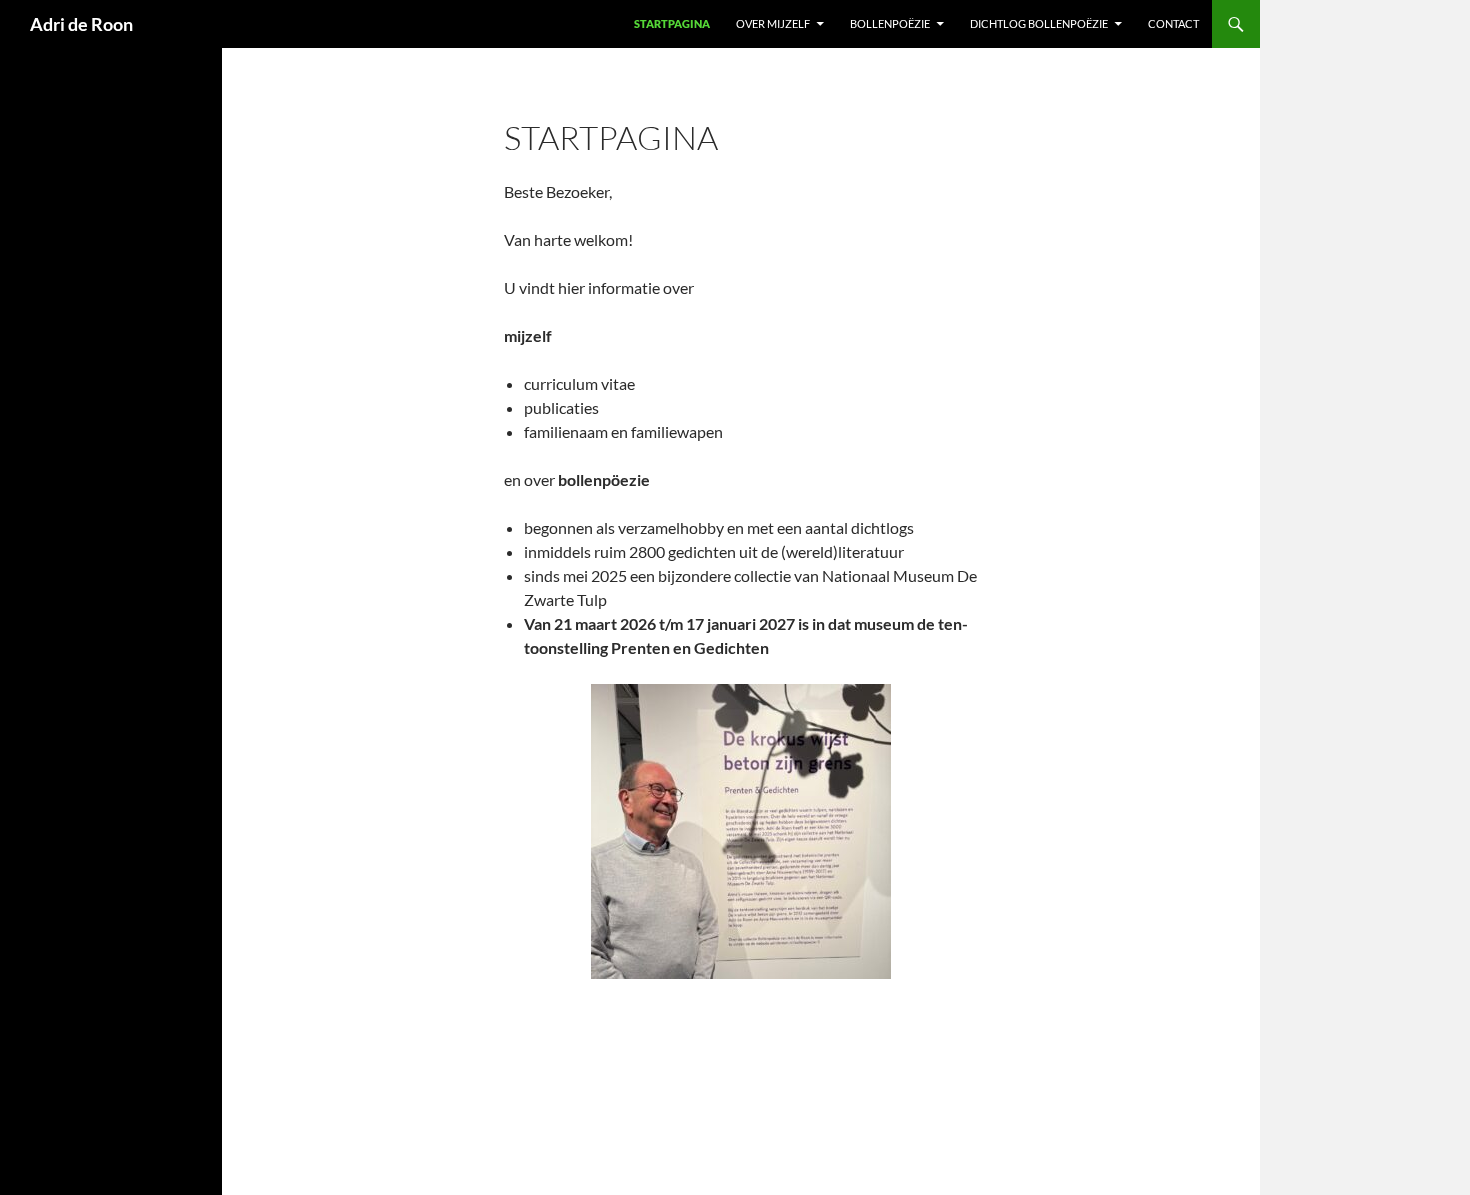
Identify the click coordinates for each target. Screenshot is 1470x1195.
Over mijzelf (773, 23)
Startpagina (672, 23)
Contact (1173, 23)
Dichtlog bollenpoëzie (1039, 23)
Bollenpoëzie (890, 23)
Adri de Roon (81, 24)
